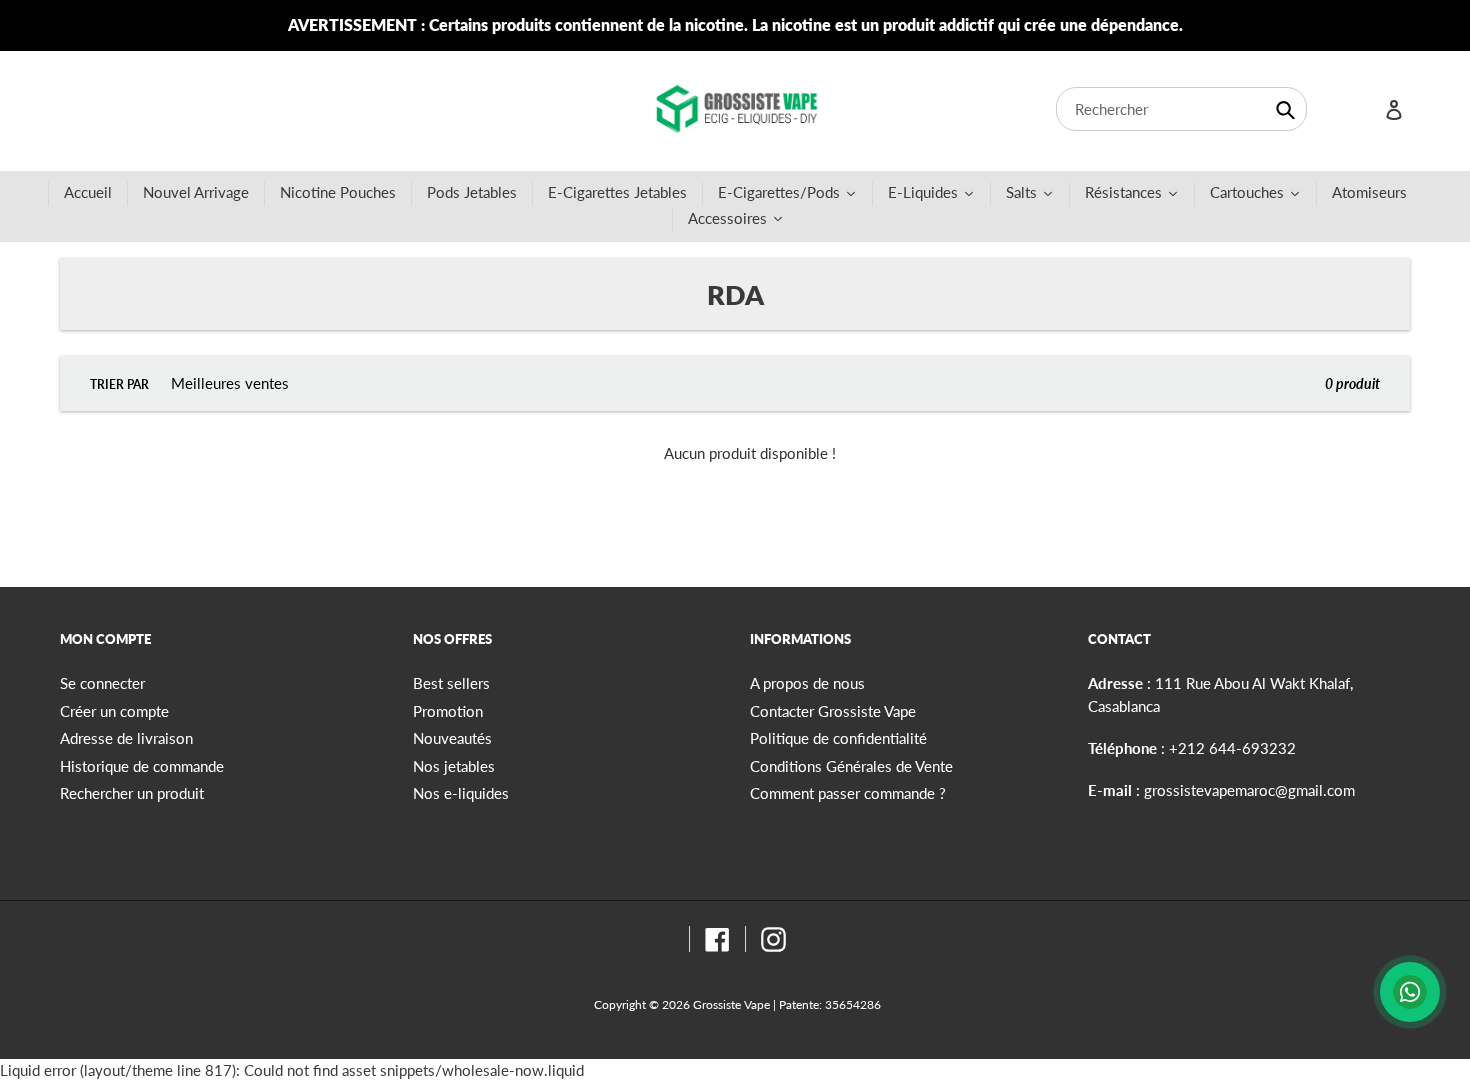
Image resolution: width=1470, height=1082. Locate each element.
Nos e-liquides (461, 793)
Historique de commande (142, 766)
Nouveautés (452, 738)
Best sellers (451, 683)
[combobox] (1181, 109)
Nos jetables (454, 766)
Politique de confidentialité (838, 738)
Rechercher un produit (132, 793)
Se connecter (102, 683)
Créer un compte (114, 711)
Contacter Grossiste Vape (833, 711)
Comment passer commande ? (848, 793)
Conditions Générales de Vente (851, 766)
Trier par (119, 384)
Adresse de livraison (126, 738)
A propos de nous (807, 683)
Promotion (448, 711)
